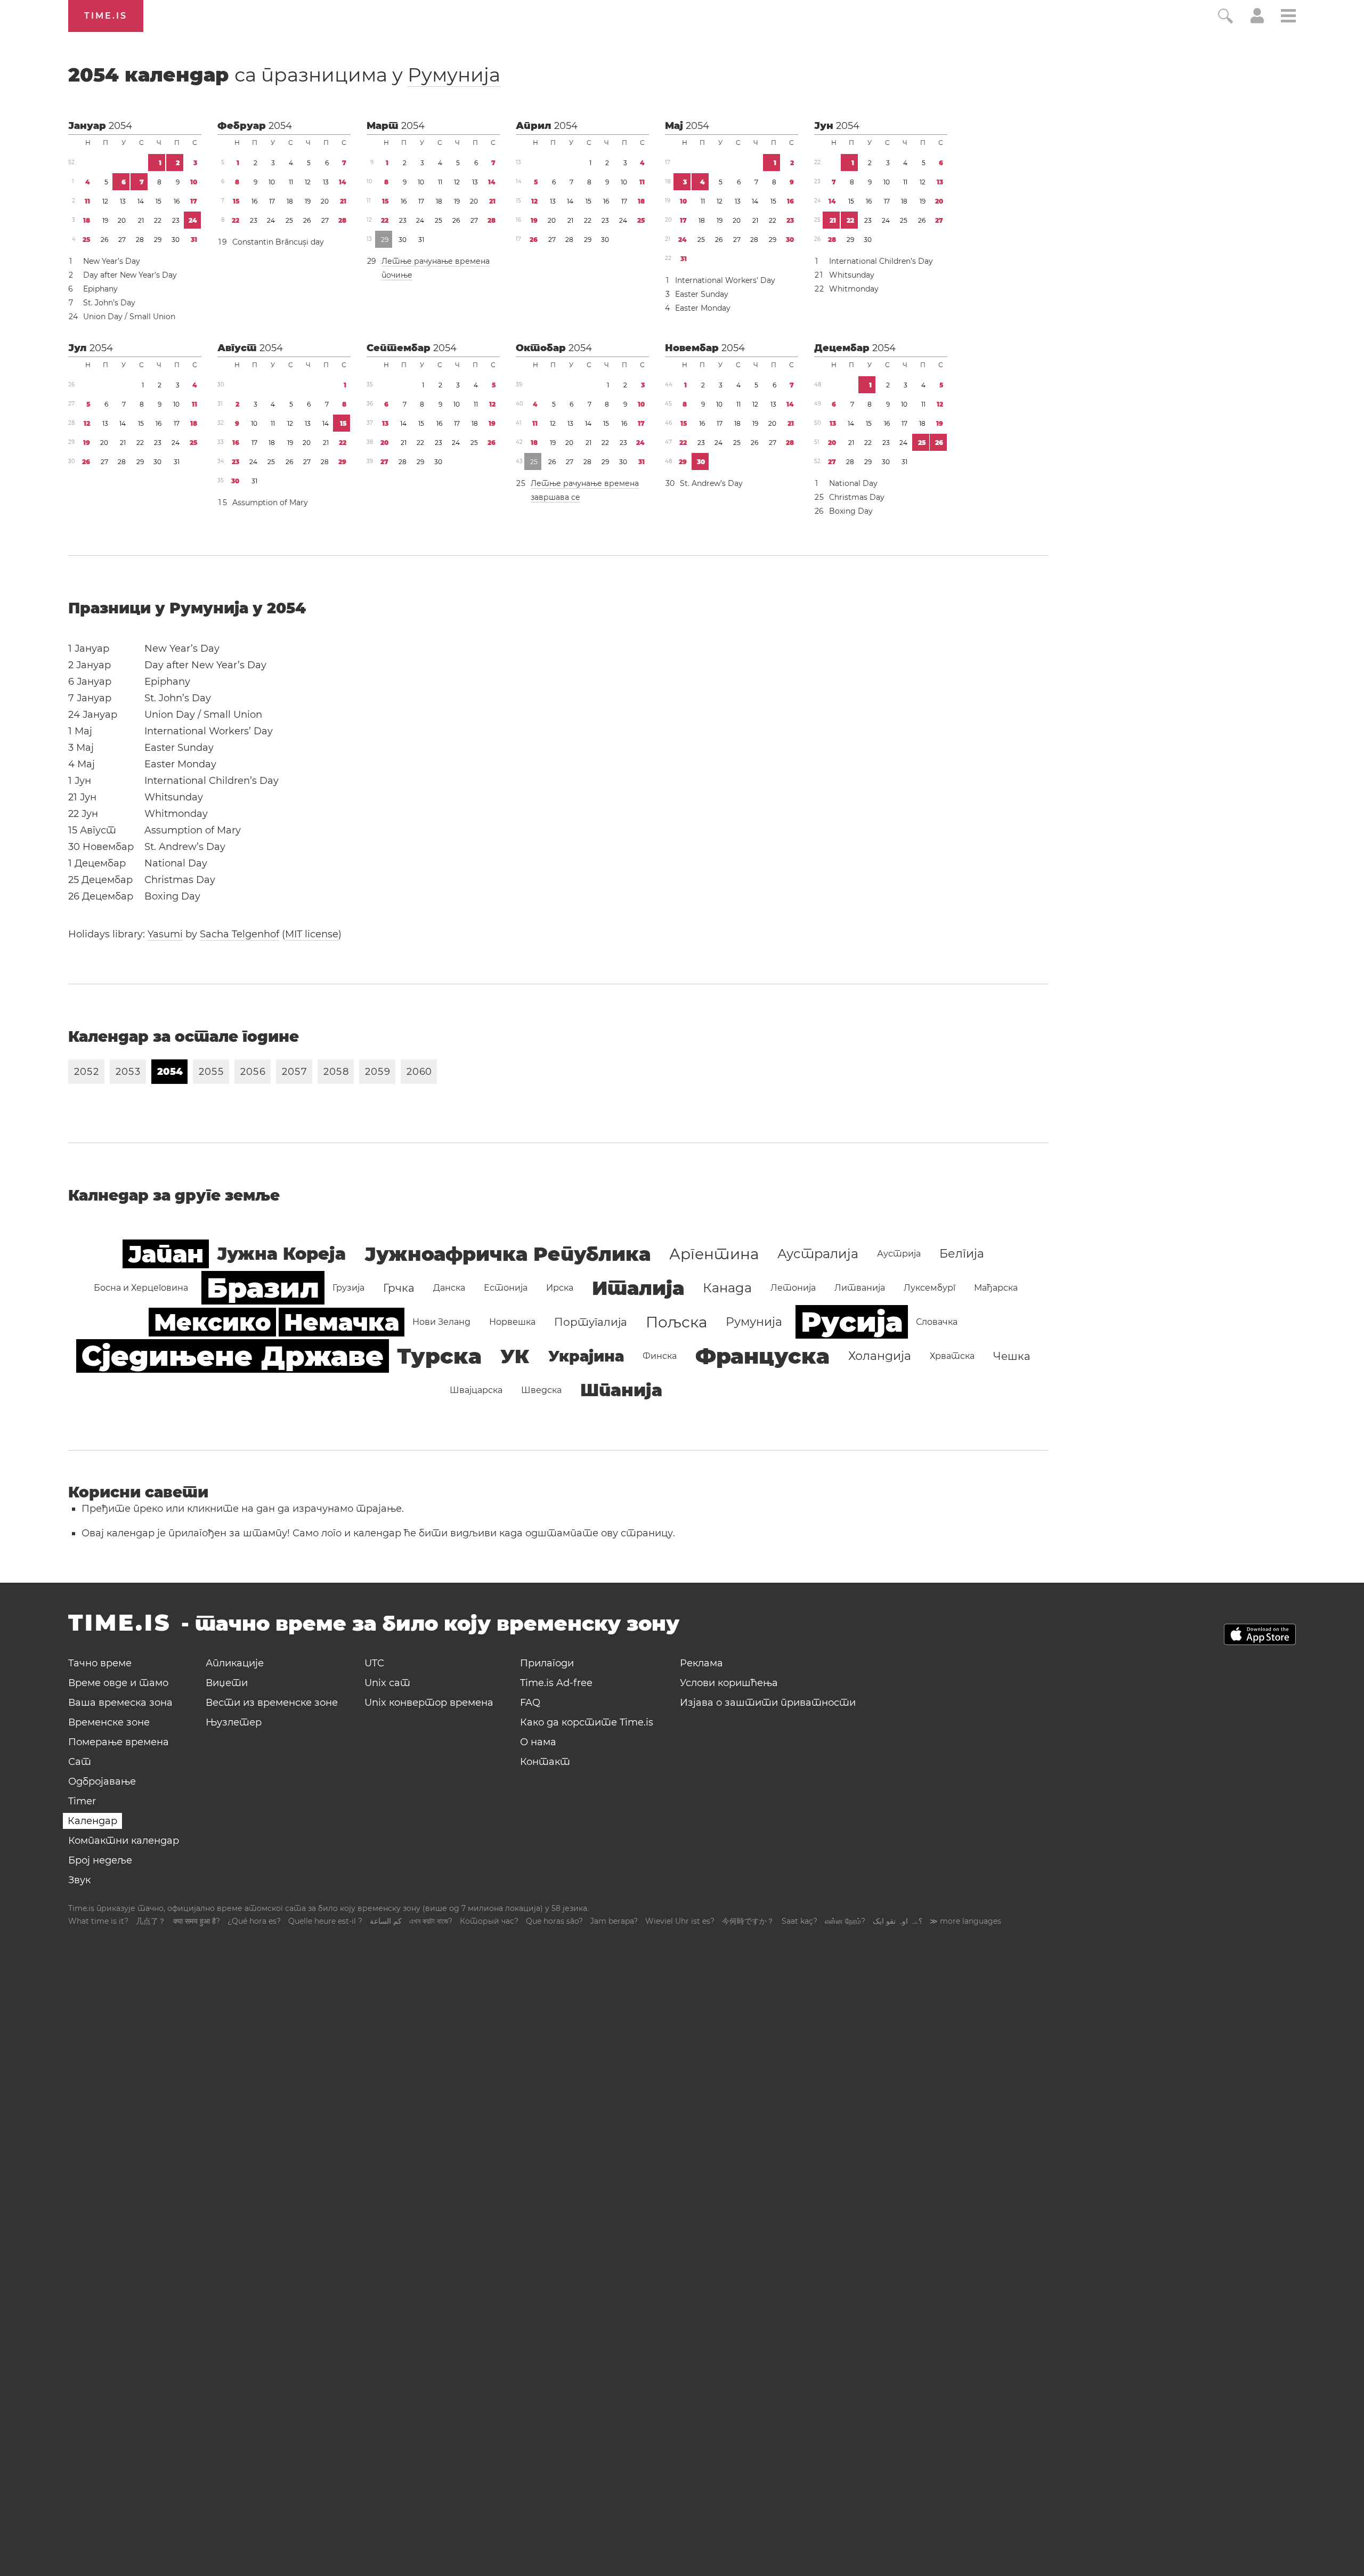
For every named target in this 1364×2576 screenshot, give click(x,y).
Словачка (937, 1322)
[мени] (1288, 17)
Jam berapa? (614, 1921)
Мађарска (996, 1288)
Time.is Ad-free (556, 1683)
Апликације (235, 1663)
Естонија (506, 1288)
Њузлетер (234, 1722)
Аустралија (818, 1254)
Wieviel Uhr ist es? (680, 1921)
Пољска (676, 1322)
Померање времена (119, 1742)
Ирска (560, 1288)
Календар (92, 1821)
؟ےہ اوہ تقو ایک (898, 1921)
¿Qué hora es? (254, 1921)
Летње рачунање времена (436, 261)
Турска (439, 1356)
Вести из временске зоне (272, 1703)
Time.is (106, 16)
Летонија (793, 1288)
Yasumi (165, 934)
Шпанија (621, 1390)
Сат (80, 1762)
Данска (449, 1288)
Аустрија (899, 1254)
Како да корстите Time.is (587, 1722)
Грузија (348, 1288)
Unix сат (387, 1683)
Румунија (454, 75)
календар (284, 75)
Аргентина (714, 1254)
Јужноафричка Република (508, 1254)
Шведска (541, 1390)
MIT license (312, 934)
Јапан (166, 1254)
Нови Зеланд (441, 1322)
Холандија (880, 1356)
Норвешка (512, 1322)
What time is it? (98, 1921)
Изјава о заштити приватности (768, 1703)
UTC (374, 1663)
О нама (538, 1742)
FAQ (530, 1703)
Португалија (591, 1322)
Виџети (227, 1683)
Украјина (586, 1356)
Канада (727, 1288)
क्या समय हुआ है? (197, 1921)
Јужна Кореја (281, 1254)
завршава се (555, 497)
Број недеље (100, 1860)
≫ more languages (965, 1921)
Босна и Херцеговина (141, 1288)
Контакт (545, 1762)
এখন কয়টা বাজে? (431, 1921)
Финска (660, 1356)
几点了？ (151, 1921)
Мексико (212, 1322)
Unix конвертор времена (429, 1703)
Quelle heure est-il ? (325, 1921)
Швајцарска (476, 1390)
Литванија (860, 1288)
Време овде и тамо (118, 1683)
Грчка (399, 1288)
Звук (79, 1880)
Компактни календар (124, 1841)
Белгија (962, 1254)
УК (515, 1356)
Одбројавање (102, 1781)
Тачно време (100, 1663)
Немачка (342, 1322)
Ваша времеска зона (120, 1703)
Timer (82, 1801)
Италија (638, 1288)
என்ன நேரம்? (845, 1921)
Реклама (701, 1663)
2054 (120, 126)
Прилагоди (547, 1663)
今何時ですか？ (748, 1921)
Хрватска (952, 1356)
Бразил (263, 1288)
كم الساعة (386, 1921)
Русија (852, 1322)
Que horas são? (554, 1921)
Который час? (489, 1921)
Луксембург (929, 1288)
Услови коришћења (729, 1683)
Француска (762, 1356)
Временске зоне (109, 1722)
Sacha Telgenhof (239, 934)
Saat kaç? (799, 1921)
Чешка (1012, 1356)
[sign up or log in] (1257, 20)
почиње (397, 275)
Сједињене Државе (233, 1356)
